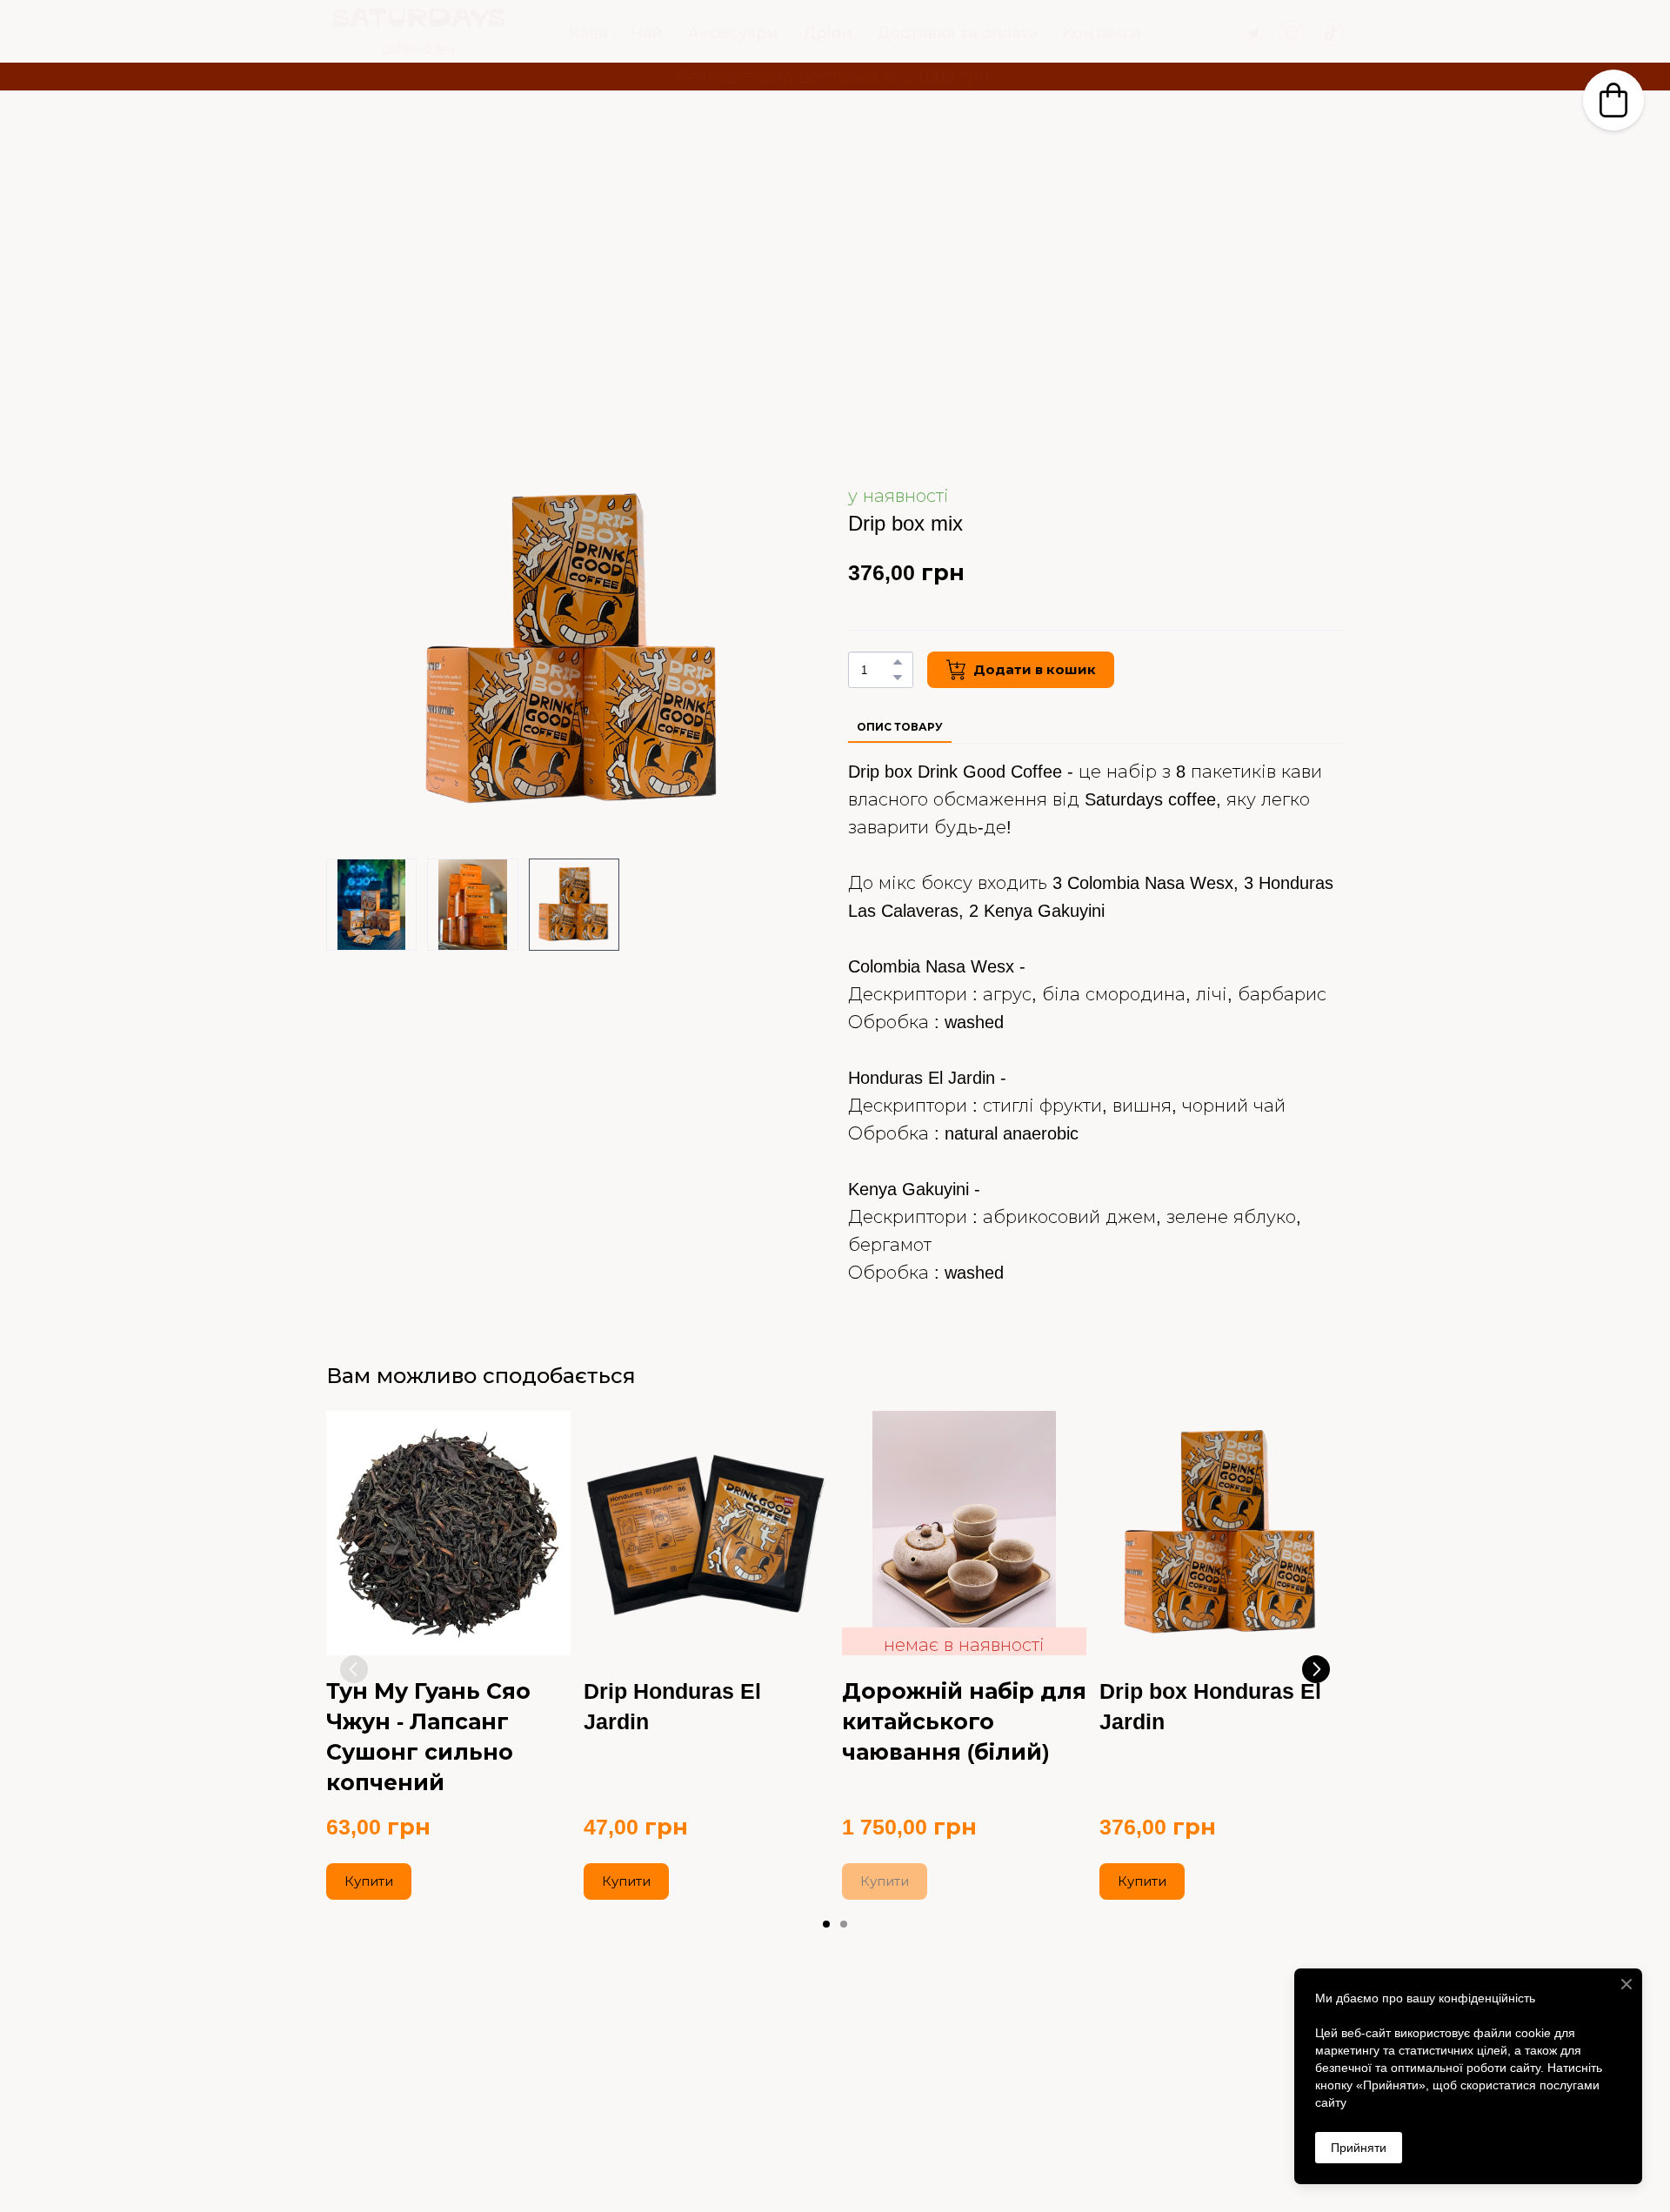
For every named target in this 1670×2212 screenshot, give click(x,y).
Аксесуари (733, 33)
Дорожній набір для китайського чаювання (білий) (964, 1721)
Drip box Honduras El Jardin (1210, 1706)
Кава (588, 33)
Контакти (1102, 33)
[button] (1252, 33)
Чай (647, 33)
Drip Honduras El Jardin (672, 1706)
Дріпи (828, 33)
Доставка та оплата (957, 33)
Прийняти (1359, 2148)
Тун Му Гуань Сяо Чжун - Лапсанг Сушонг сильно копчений (428, 1737)
